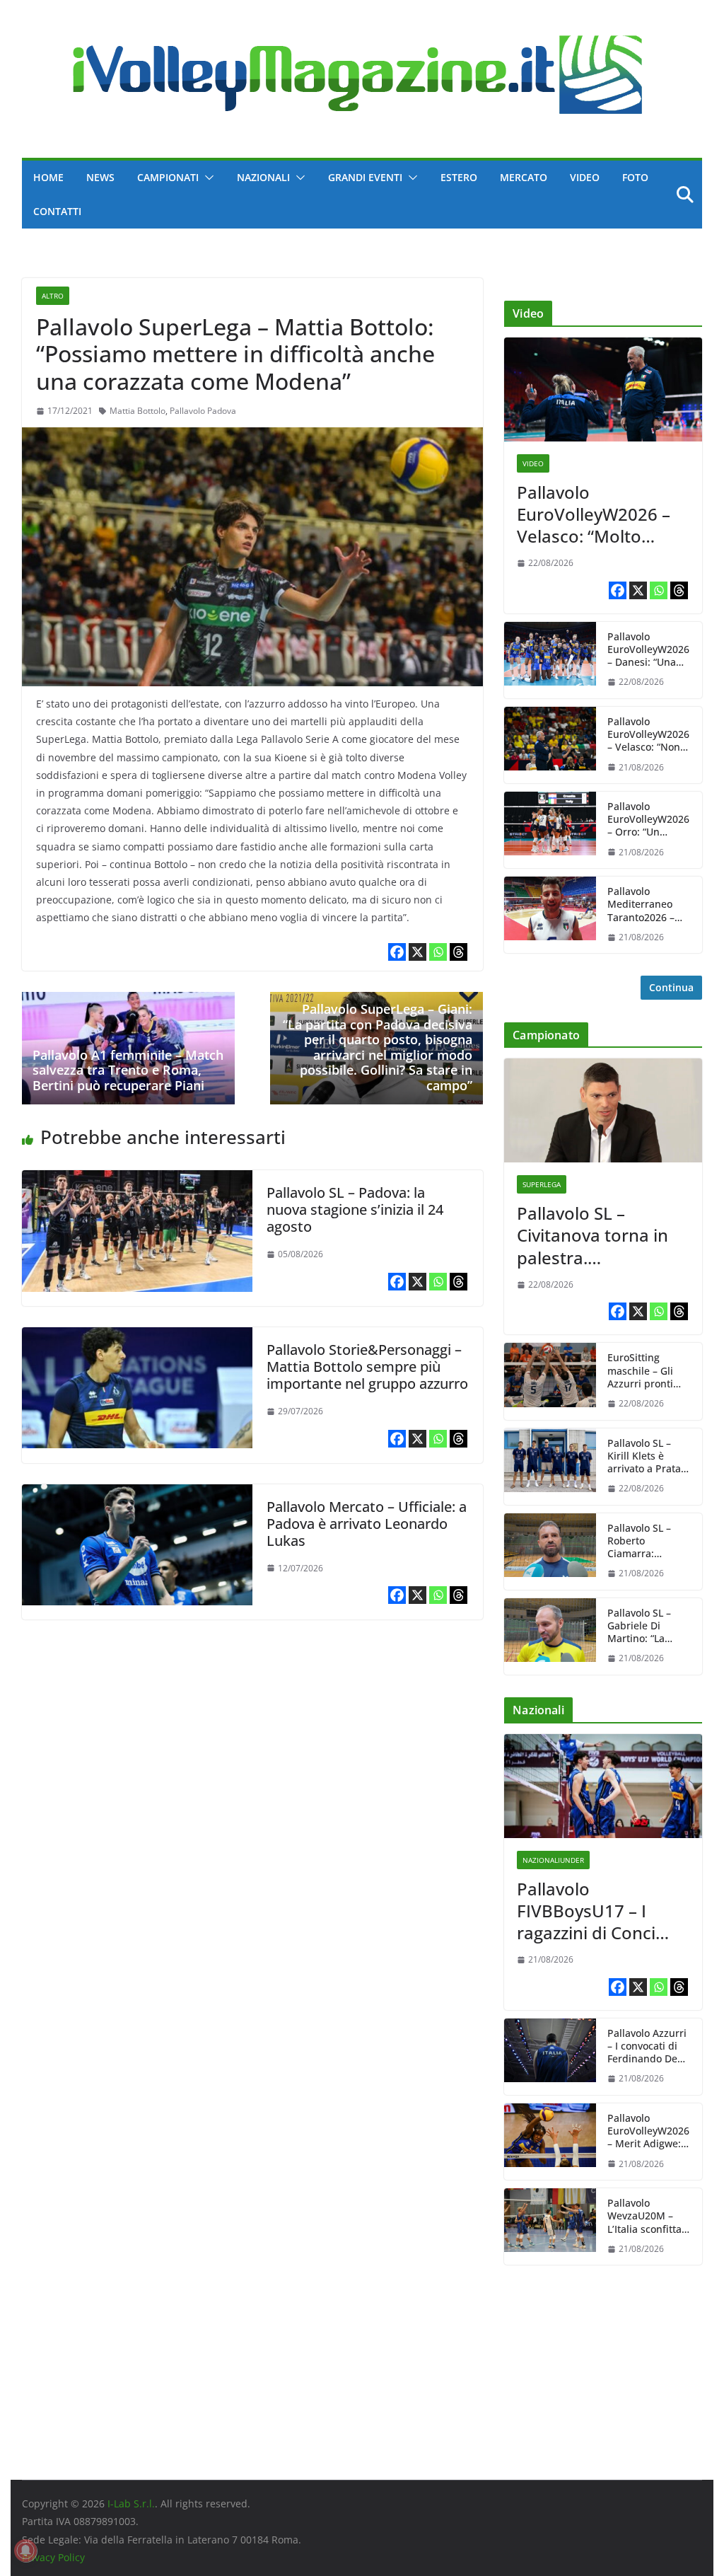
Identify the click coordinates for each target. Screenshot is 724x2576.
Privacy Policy (53, 2557)
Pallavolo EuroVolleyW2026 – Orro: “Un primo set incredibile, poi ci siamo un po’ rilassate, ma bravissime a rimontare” (648, 820)
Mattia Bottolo (138, 411)
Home (48, 177)
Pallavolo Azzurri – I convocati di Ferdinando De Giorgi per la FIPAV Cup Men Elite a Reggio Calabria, (647, 2046)
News (100, 177)
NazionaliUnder (553, 1860)
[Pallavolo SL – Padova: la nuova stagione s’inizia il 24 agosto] (137, 1180)
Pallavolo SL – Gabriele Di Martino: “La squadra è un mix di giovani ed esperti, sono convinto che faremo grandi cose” (648, 1626)
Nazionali (263, 177)
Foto (635, 177)
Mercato (524, 177)
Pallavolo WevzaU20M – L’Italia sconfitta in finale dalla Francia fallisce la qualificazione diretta (648, 2216)
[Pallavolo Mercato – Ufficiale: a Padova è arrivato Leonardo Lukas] (137, 1494)
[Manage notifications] (25, 2551)
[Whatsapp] (438, 952)
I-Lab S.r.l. (131, 2503)
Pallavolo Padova (203, 411)
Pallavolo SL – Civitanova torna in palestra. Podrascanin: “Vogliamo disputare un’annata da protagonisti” (599, 1235)
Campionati (168, 177)
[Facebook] (397, 952)
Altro (53, 296)
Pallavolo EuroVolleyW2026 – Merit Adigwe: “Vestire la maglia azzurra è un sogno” (649, 2131)
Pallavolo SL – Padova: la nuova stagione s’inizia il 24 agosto (355, 1209)
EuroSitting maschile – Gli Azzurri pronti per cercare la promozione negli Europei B (649, 1371)
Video (585, 177)
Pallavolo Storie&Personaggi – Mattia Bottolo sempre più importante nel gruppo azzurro (367, 1367)
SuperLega (542, 1184)
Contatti (57, 211)
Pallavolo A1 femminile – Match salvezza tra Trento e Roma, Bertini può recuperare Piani (128, 1070)
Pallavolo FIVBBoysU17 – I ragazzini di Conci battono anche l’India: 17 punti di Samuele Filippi (588, 1911)
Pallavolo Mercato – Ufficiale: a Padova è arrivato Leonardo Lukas (367, 1524)
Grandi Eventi (365, 177)
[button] (206, 178)
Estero (459, 177)
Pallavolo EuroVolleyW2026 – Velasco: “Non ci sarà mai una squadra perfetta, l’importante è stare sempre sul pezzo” (648, 735)
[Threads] (459, 952)
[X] (418, 952)
